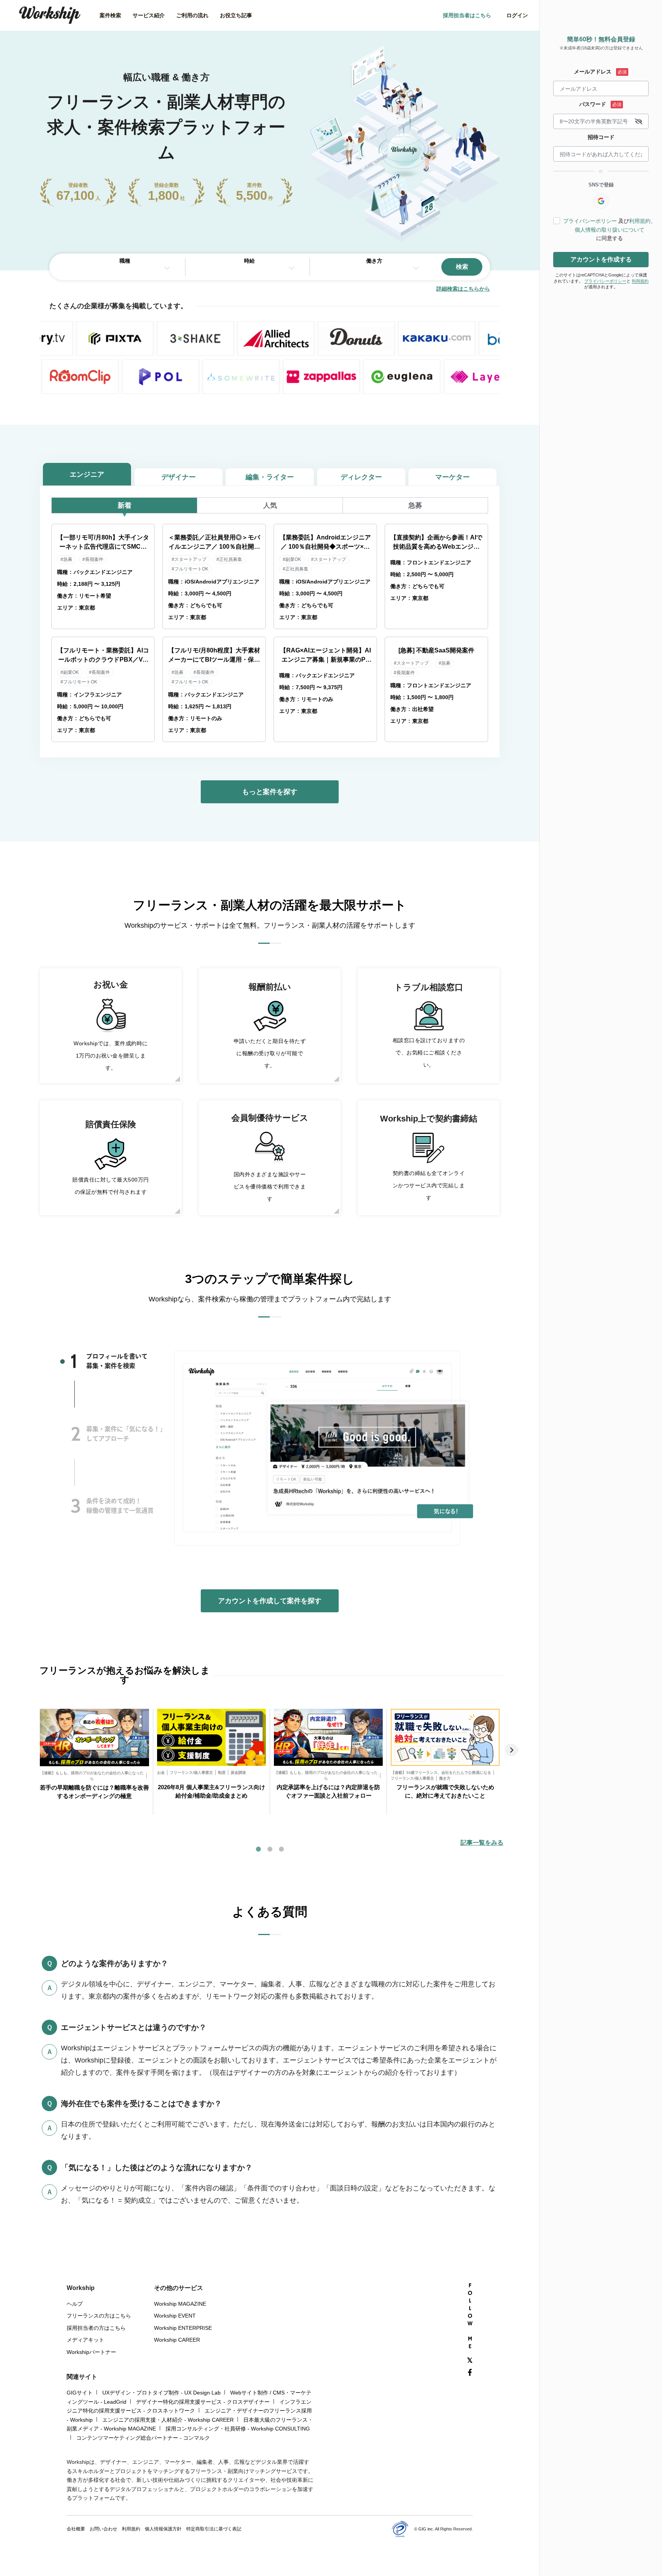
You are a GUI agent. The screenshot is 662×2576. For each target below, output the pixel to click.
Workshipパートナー (91, 2352)
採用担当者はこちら (467, 15)
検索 (462, 267)
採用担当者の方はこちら (96, 2328)
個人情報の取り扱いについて (610, 230)
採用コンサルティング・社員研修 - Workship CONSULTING (238, 2429)
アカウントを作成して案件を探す (270, 1601)
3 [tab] (76, 1506)
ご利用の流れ (192, 15)
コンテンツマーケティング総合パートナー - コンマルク (143, 2438)
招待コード (601, 137)
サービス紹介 (149, 15)
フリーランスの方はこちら (99, 2316)
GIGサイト (80, 2393)
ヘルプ (75, 2304)
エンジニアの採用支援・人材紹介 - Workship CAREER (168, 2420)
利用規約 (640, 221)
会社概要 (76, 2529)
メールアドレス (593, 72)
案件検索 (110, 15)
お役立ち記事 (236, 15)
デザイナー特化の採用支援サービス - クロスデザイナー (203, 2402)
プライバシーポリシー (590, 221)
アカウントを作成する (601, 259)
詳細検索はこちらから (463, 289)
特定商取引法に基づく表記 (214, 2529)
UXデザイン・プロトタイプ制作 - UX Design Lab (161, 2393)
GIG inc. (426, 2529)
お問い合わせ (103, 2529)
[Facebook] (470, 2373)
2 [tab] (76, 1434)
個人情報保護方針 (163, 2529)
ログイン (517, 15)
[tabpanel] (94, 1762)
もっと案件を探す (270, 792)
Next (512, 1750)
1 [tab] (74, 1361)
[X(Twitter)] (470, 2361)
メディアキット (85, 2340)
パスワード (593, 104)
